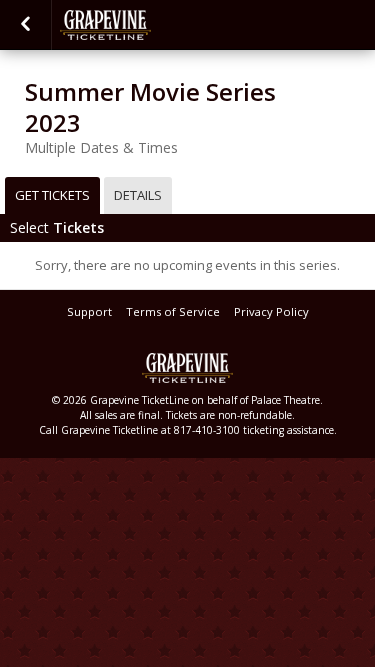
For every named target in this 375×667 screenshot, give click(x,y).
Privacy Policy (271, 311)
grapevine (160, 25)
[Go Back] (25, 25)
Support (89, 311)
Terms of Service (173, 311)
